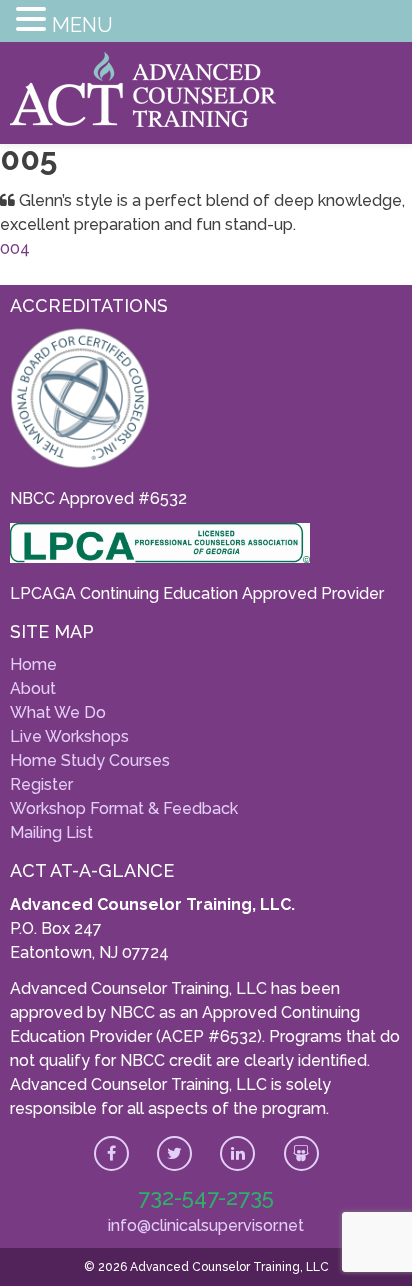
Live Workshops (69, 736)
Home (33, 664)
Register (41, 784)
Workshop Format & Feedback (124, 808)
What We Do (58, 712)
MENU (82, 25)
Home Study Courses (90, 760)
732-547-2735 (206, 1197)
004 (15, 248)
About (33, 688)
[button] (34, 22)
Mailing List (51, 832)
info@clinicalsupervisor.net (206, 1225)
